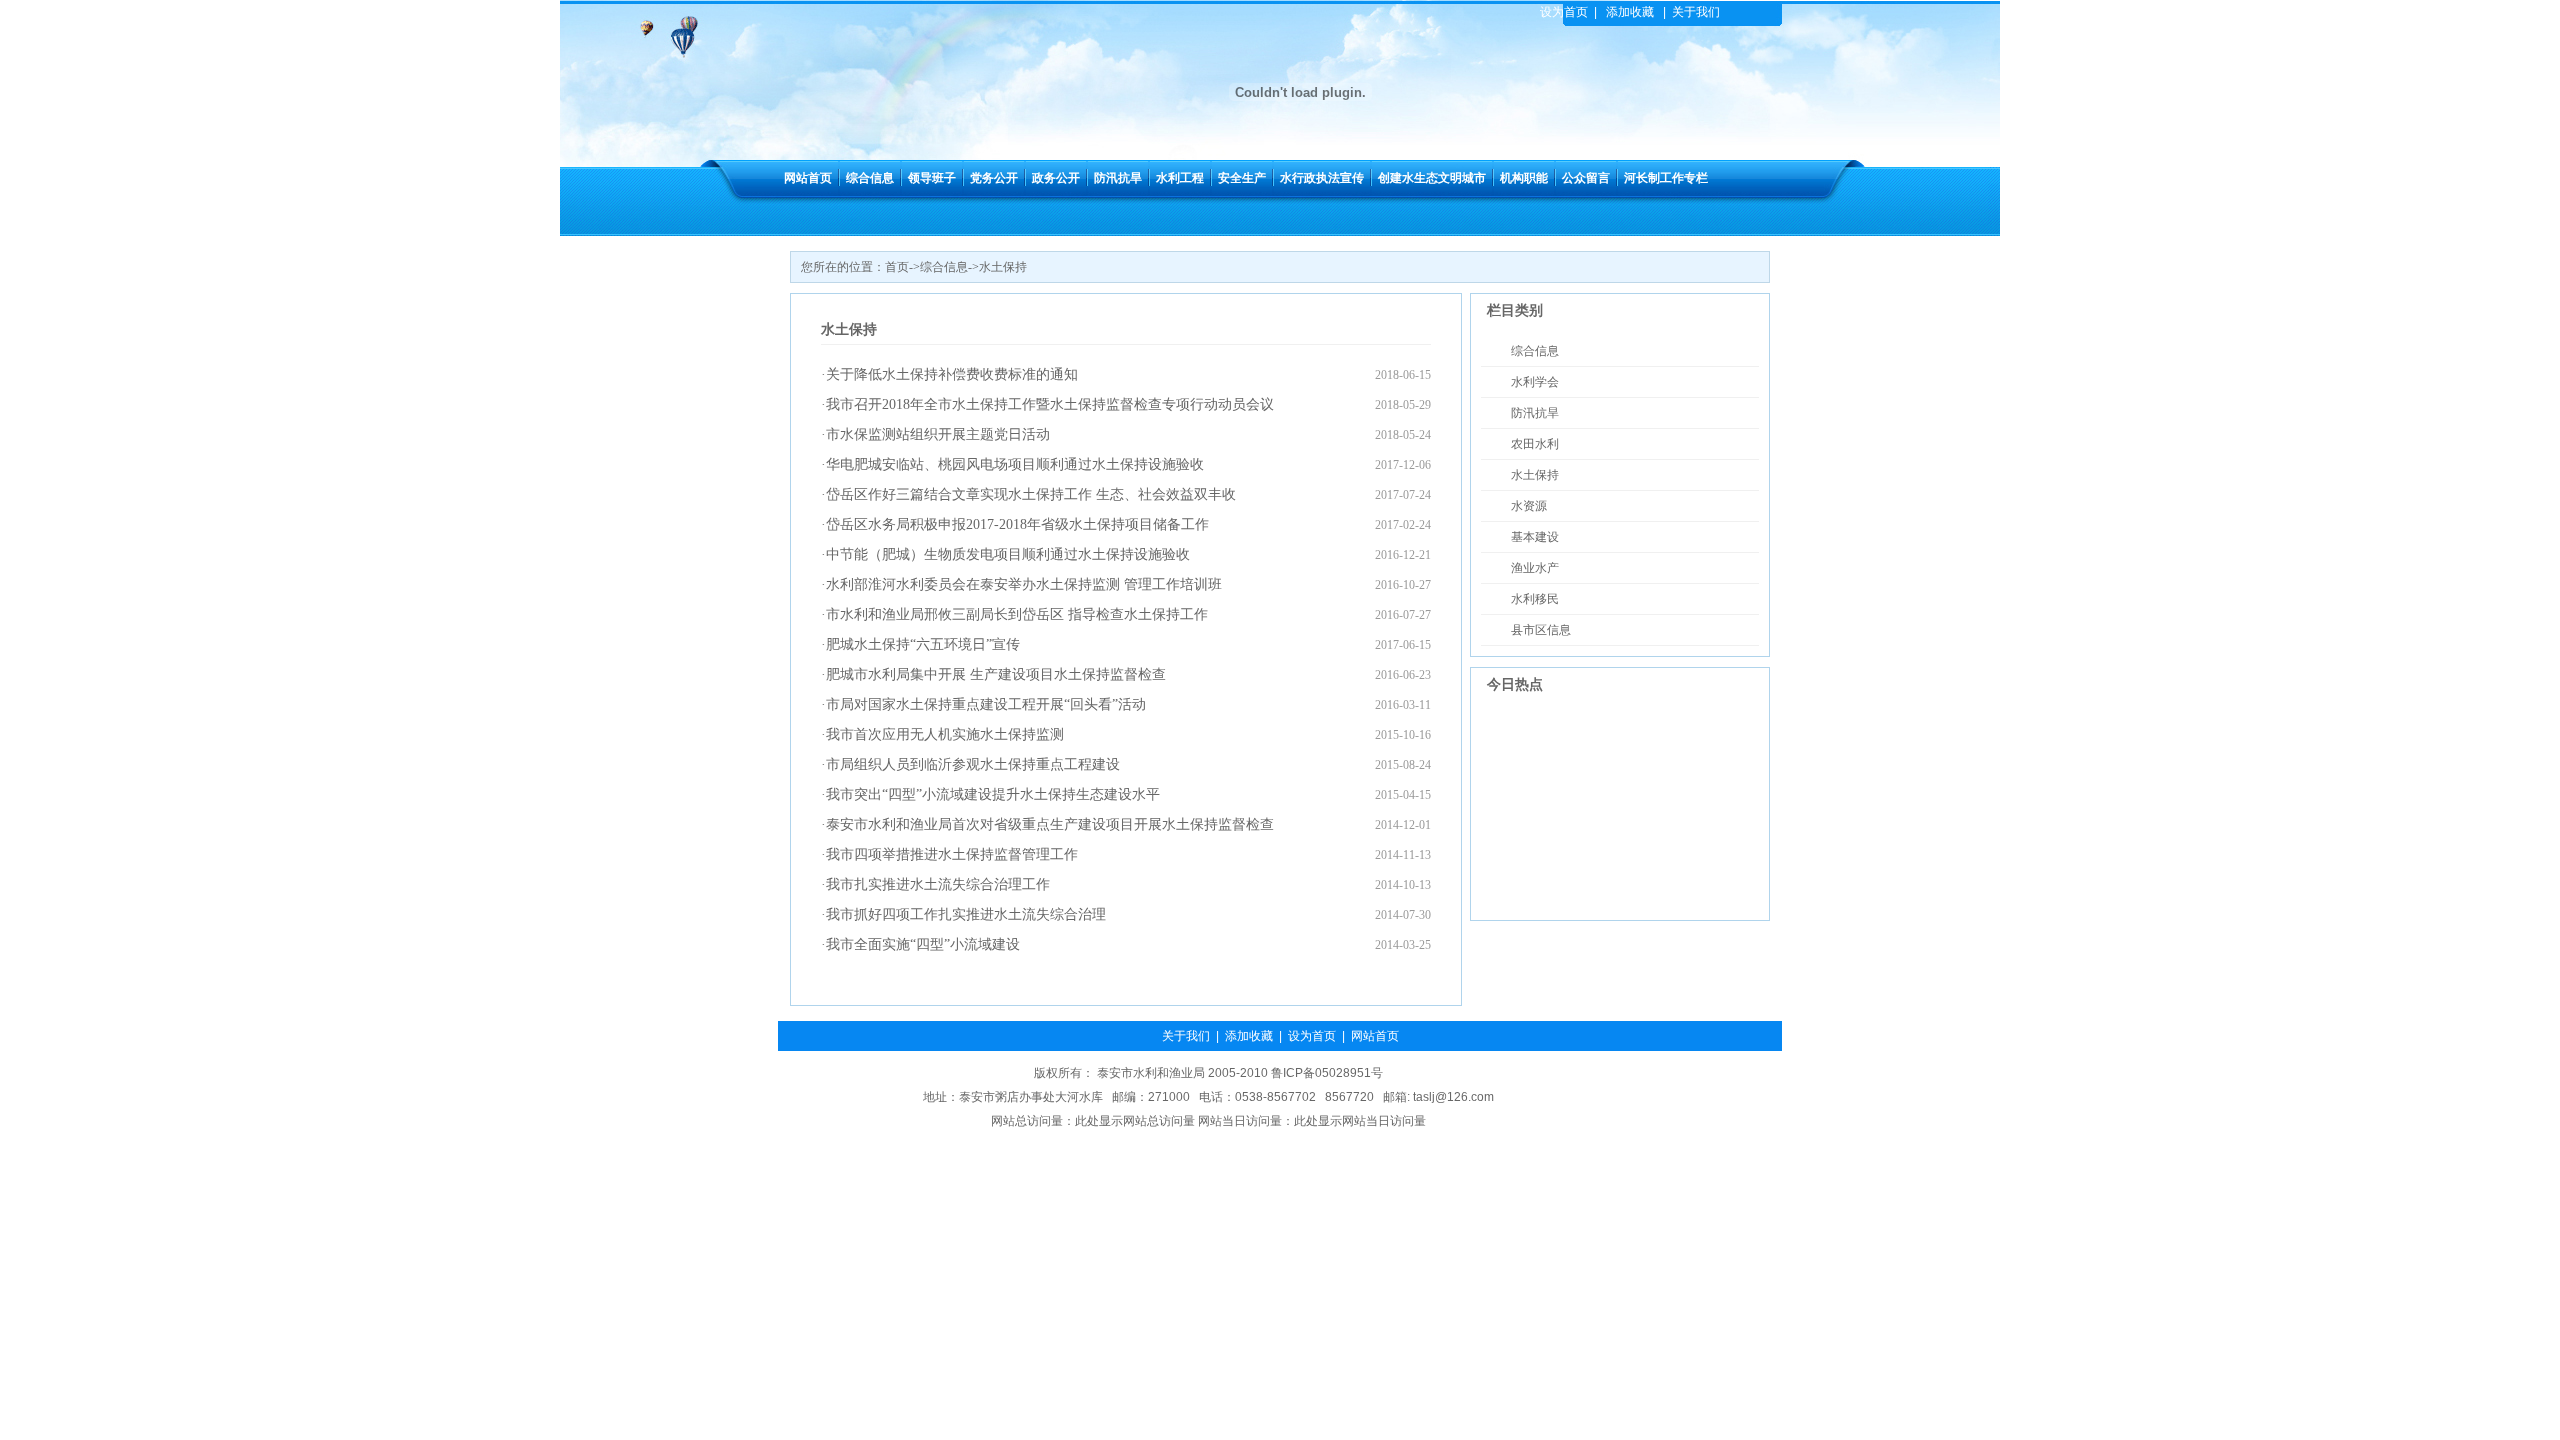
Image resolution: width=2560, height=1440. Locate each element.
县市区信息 (1541, 630)
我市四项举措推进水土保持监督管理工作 (952, 854)
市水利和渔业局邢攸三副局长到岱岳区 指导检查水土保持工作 (1017, 614)
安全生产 (1242, 178)
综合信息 (870, 178)
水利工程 (1180, 178)
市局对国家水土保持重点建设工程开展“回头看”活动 (986, 704)
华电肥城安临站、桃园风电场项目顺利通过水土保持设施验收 (1015, 464)
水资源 (1529, 506)
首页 (897, 267)
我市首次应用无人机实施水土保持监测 (945, 734)
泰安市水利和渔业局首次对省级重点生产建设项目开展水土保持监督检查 (1050, 824)
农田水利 (1535, 444)
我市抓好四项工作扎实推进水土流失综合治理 (966, 914)
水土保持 (1003, 267)
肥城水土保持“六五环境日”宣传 (923, 644)
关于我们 (1696, 12)
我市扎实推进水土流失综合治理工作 (938, 884)
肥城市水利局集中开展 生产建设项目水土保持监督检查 (996, 674)
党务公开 (994, 178)
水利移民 (1535, 599)
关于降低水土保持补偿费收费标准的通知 (952, 374)
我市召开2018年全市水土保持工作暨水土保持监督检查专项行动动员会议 (1050, 404)
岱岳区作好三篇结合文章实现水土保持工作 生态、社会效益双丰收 (1031, 494)
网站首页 (808, 178)
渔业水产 (1535, 568)
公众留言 (1586, 178)
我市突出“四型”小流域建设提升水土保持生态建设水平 (993, 794)
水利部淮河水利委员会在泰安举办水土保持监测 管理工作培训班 (1024, 584)
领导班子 (932, 178)
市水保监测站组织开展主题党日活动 (938, 434)
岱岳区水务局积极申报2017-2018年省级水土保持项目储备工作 (1017, 524)
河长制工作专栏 (1666, 178)
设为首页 (1564, 12)
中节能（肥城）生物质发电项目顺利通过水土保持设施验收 (1008, 554)
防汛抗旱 (1118, 178)
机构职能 (1524, 178)
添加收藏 (1630, 12)
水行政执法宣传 (1322, 178)
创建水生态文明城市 (1432, 178)
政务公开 (1056, 178)
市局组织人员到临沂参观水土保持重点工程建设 (973, 764)
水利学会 (1535, 382)
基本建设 (1535, 537)
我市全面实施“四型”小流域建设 (923, 944)
